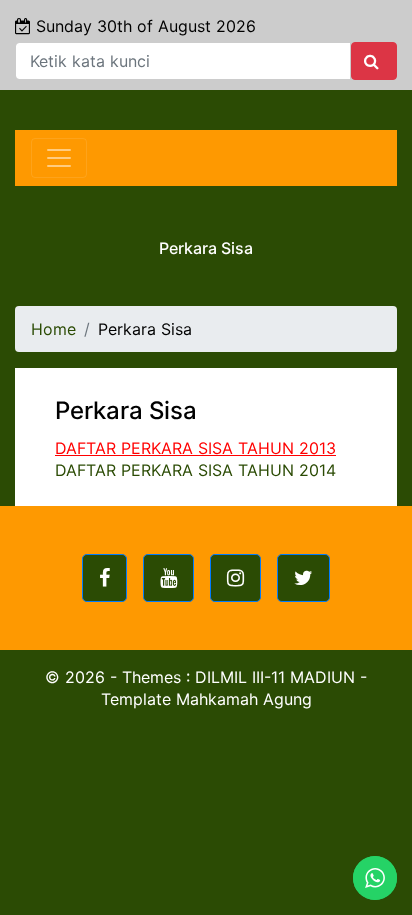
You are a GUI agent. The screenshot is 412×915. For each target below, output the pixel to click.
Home (53, 329)
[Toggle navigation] (59, 158)
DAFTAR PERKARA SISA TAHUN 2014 (195, 470)
